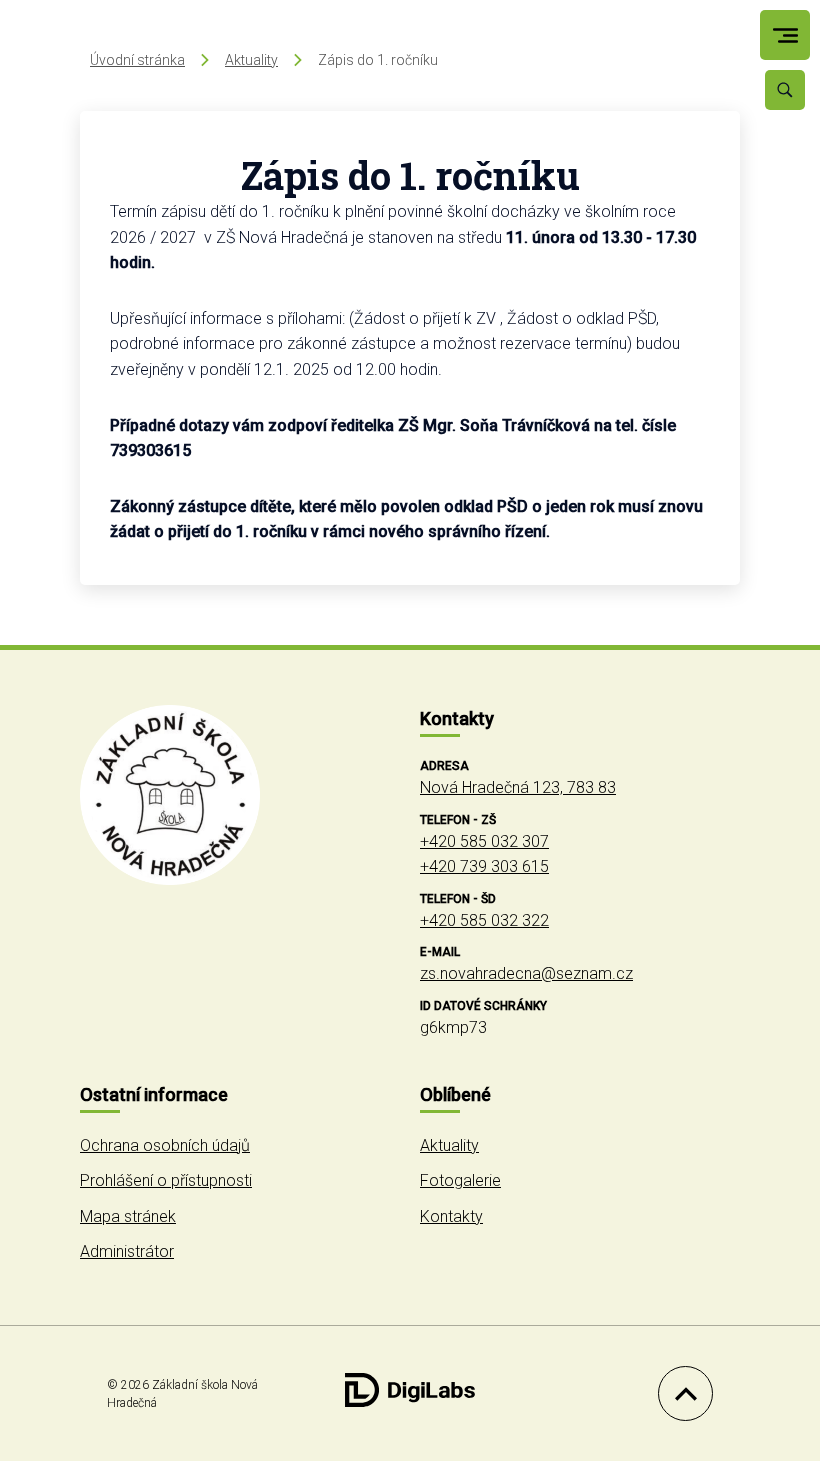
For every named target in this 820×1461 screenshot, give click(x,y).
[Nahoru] (680, 1393)
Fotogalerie (460, 1180)
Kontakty (451, 1216)
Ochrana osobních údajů (165, 1145)
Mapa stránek (128, 1216)
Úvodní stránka (137, 60)
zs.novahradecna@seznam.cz (526, 973)
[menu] (785, 35)
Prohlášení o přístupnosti (166, 1180)
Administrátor (127, 1251)
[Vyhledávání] (785, 90)
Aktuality (251, 60)
